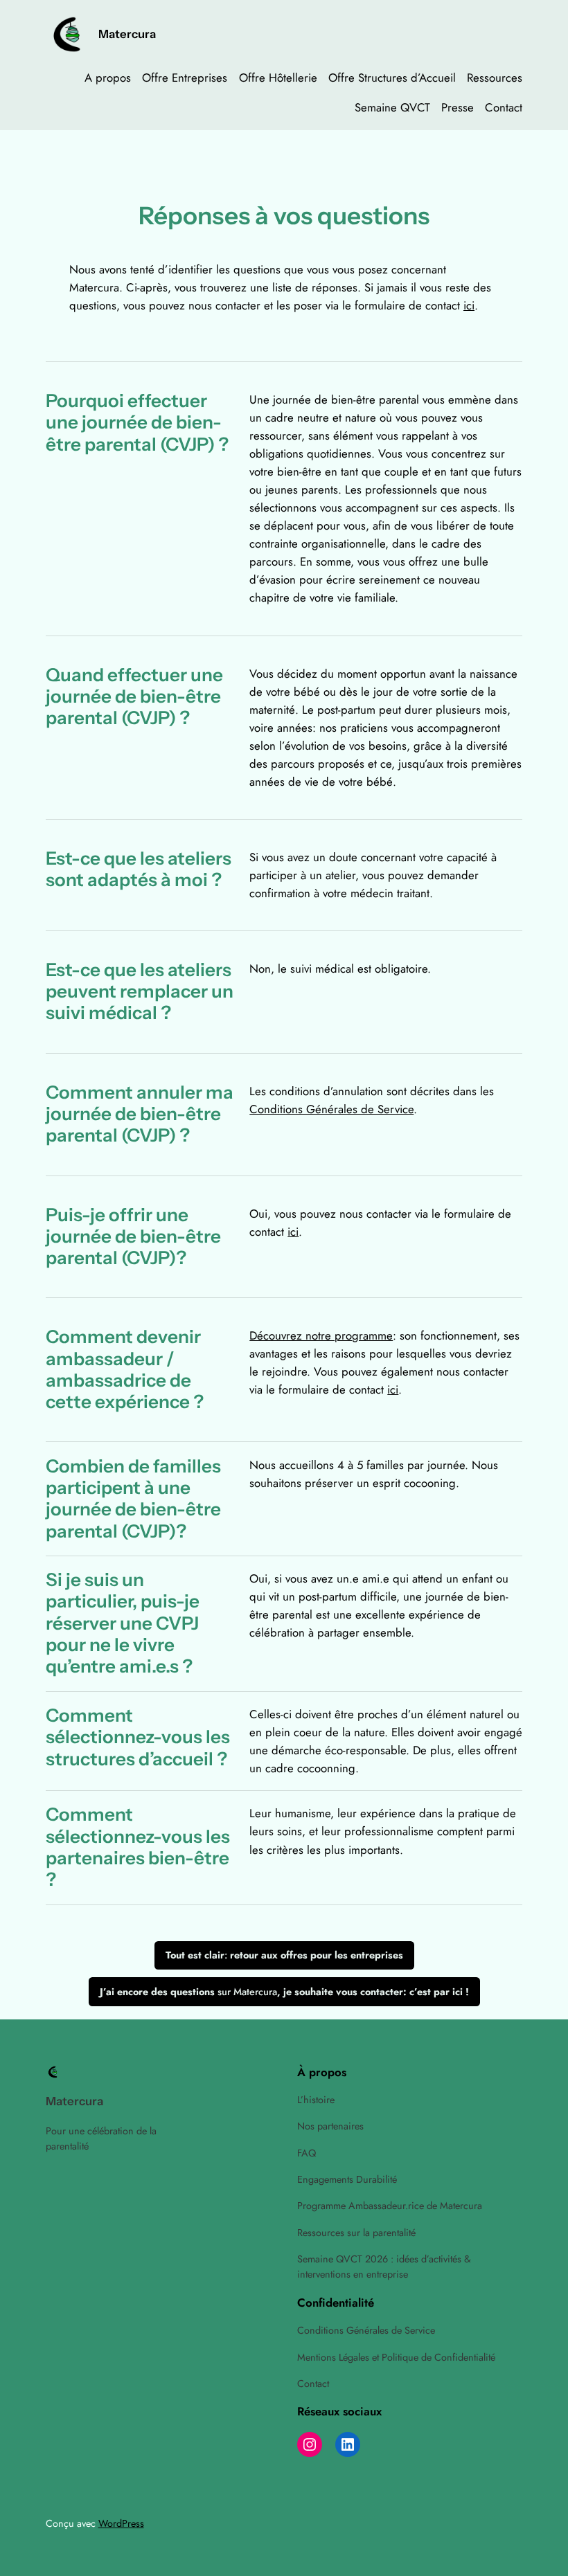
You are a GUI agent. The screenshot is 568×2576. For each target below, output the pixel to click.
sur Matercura (284, 1992)
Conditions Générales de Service (331, 1109)
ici (469, 305)
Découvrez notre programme (321, 1335)
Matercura (127, 34)
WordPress (121, 2523)
